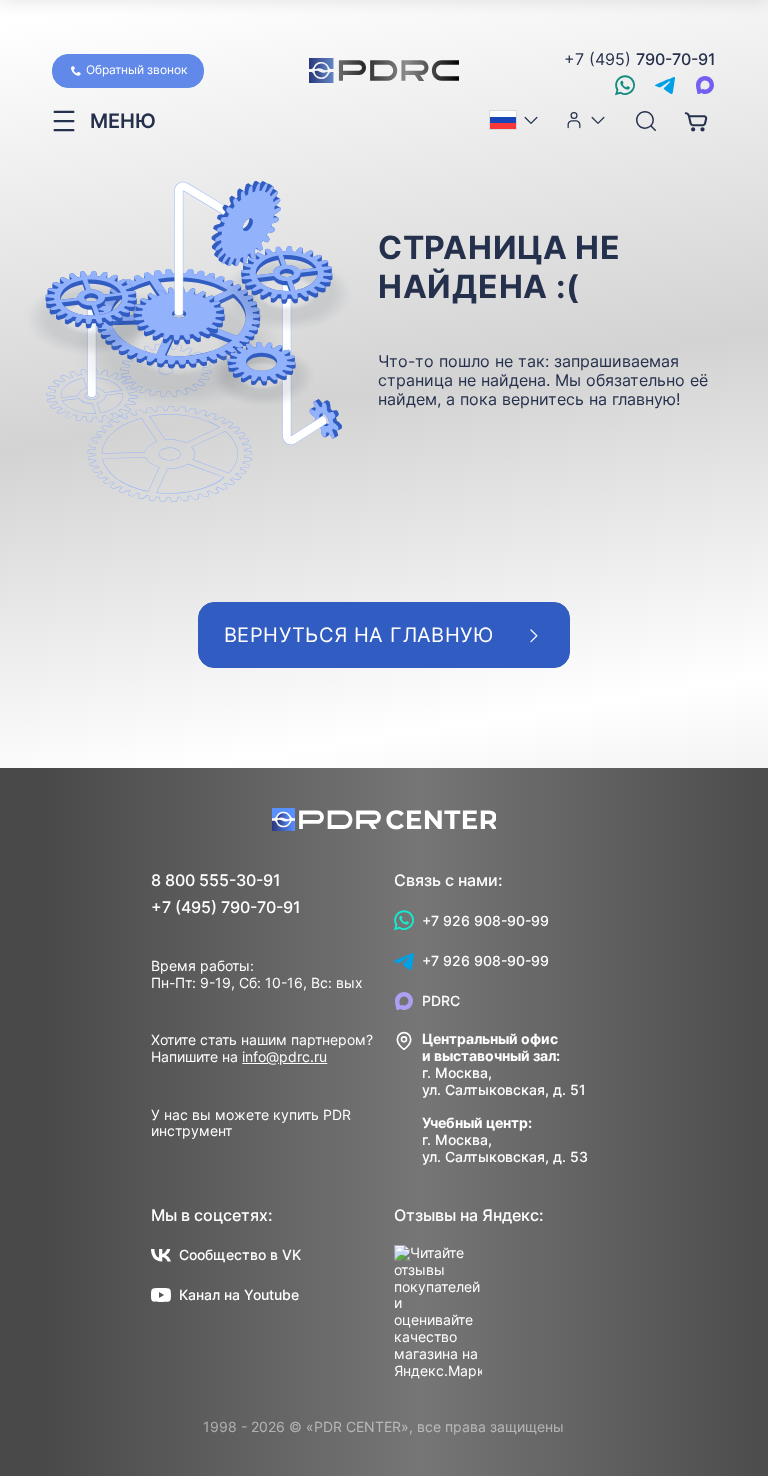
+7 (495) (640, 59)
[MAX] (705, 85)
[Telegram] (665, 85)
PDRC (441, 1000)
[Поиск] (646, 121)
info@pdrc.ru (284, 1056)
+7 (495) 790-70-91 (226, 907)
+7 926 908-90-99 (485, 920)
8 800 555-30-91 (216, 880)
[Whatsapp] (625, 85)
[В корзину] (696, 121)
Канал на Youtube (239, 1294)
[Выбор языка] (515, 120)
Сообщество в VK (240, 1254)
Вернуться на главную (358, 635)
